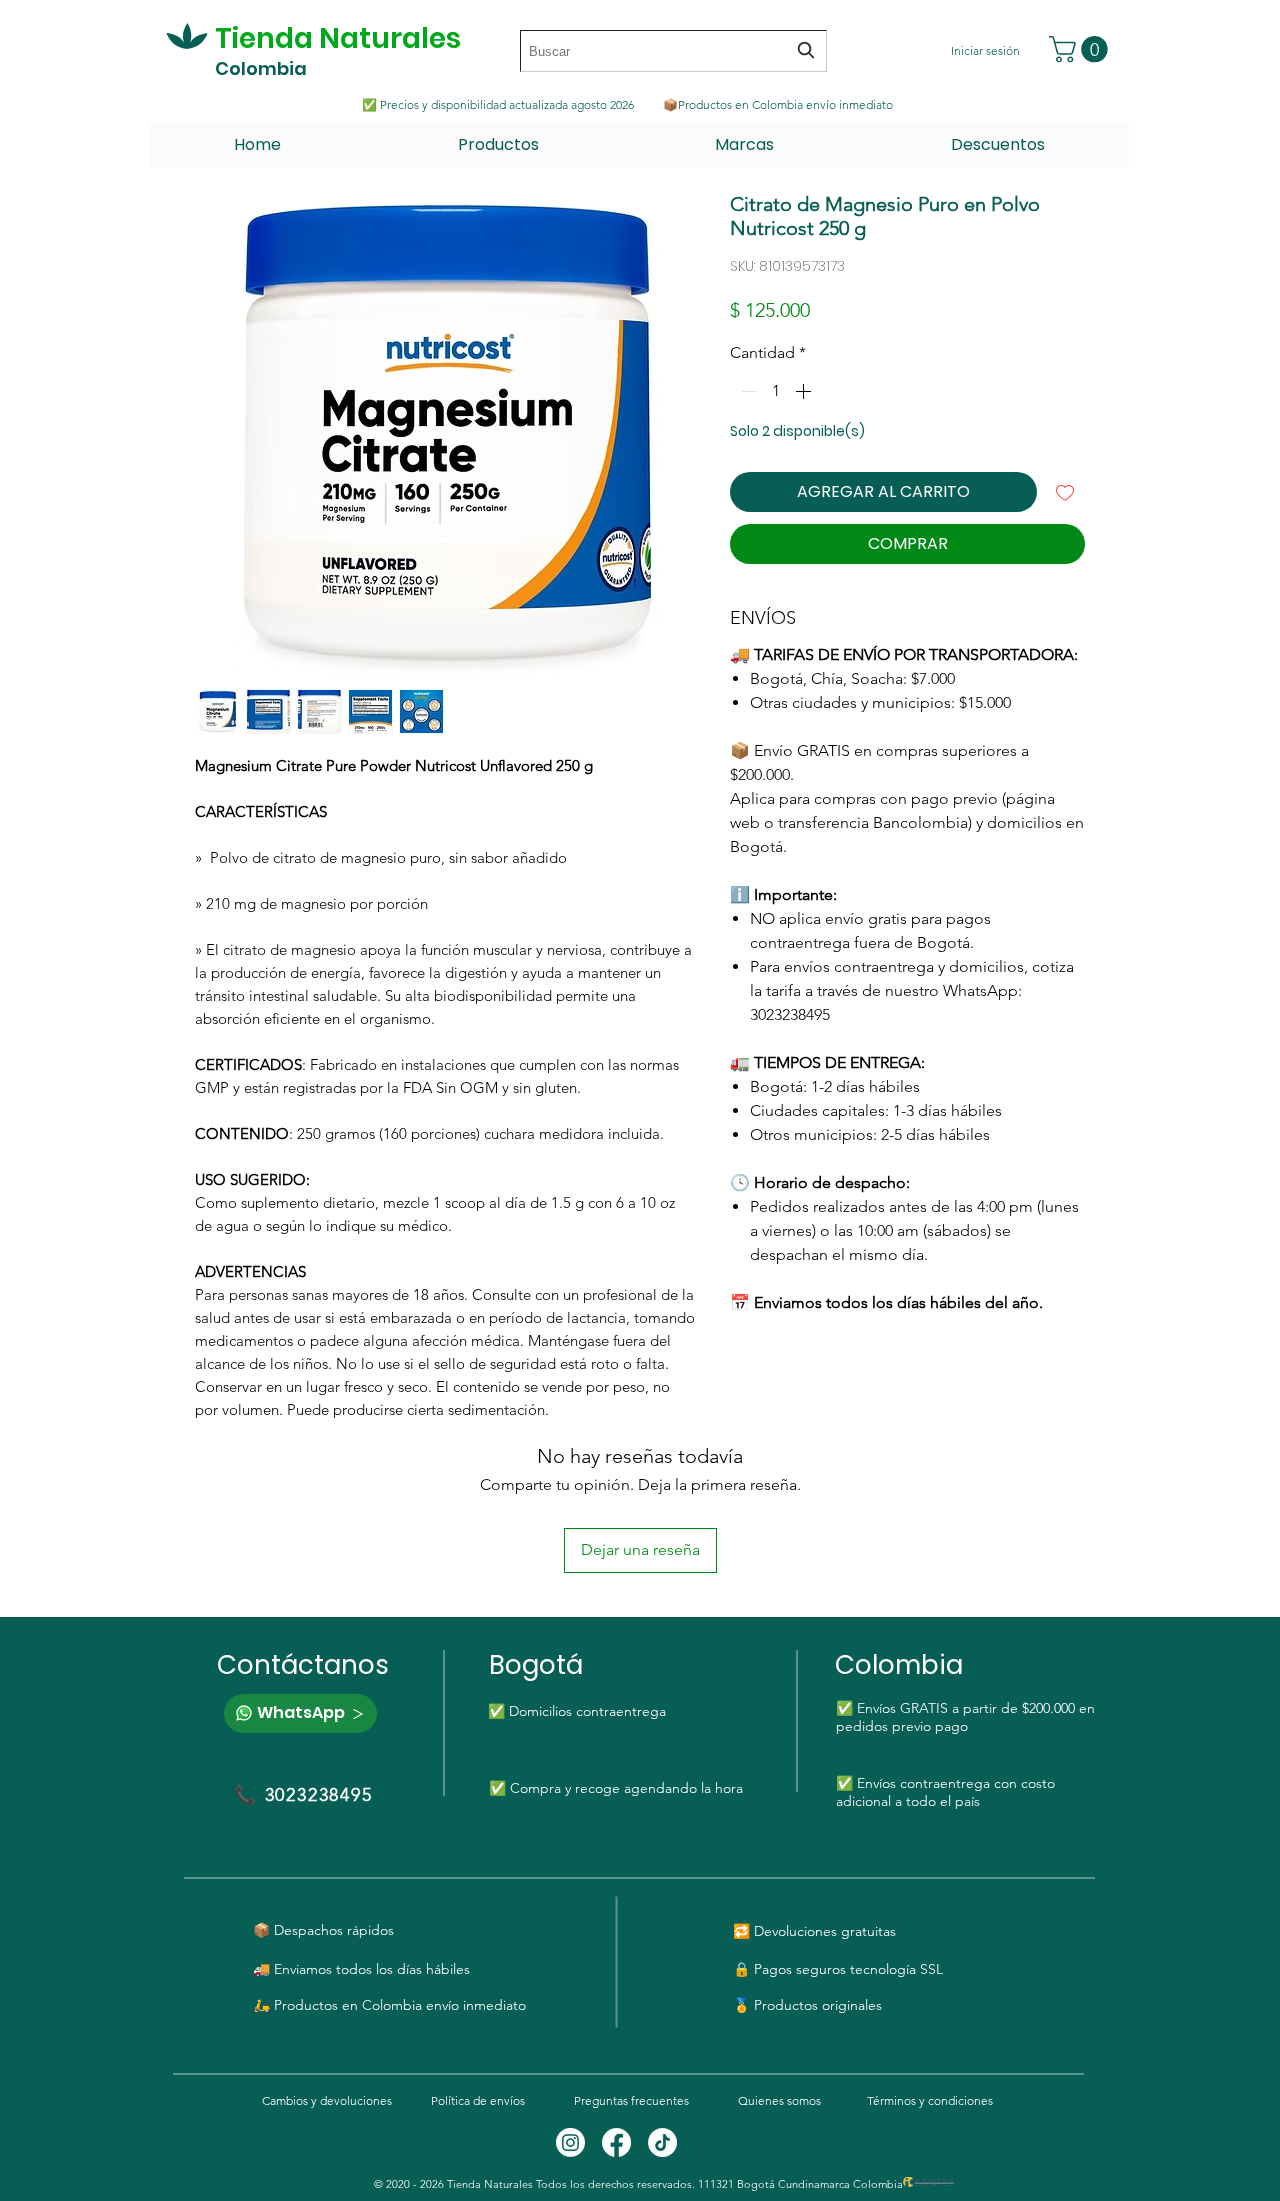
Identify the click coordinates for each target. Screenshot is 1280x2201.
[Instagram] (570, 2142)
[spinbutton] (776, 391)
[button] (1081, 49)
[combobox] (673, 51)
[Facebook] (616, 2142)
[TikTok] (662, 2142)
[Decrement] (747, 391)
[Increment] (805, 391)
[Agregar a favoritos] (1065, 492)
